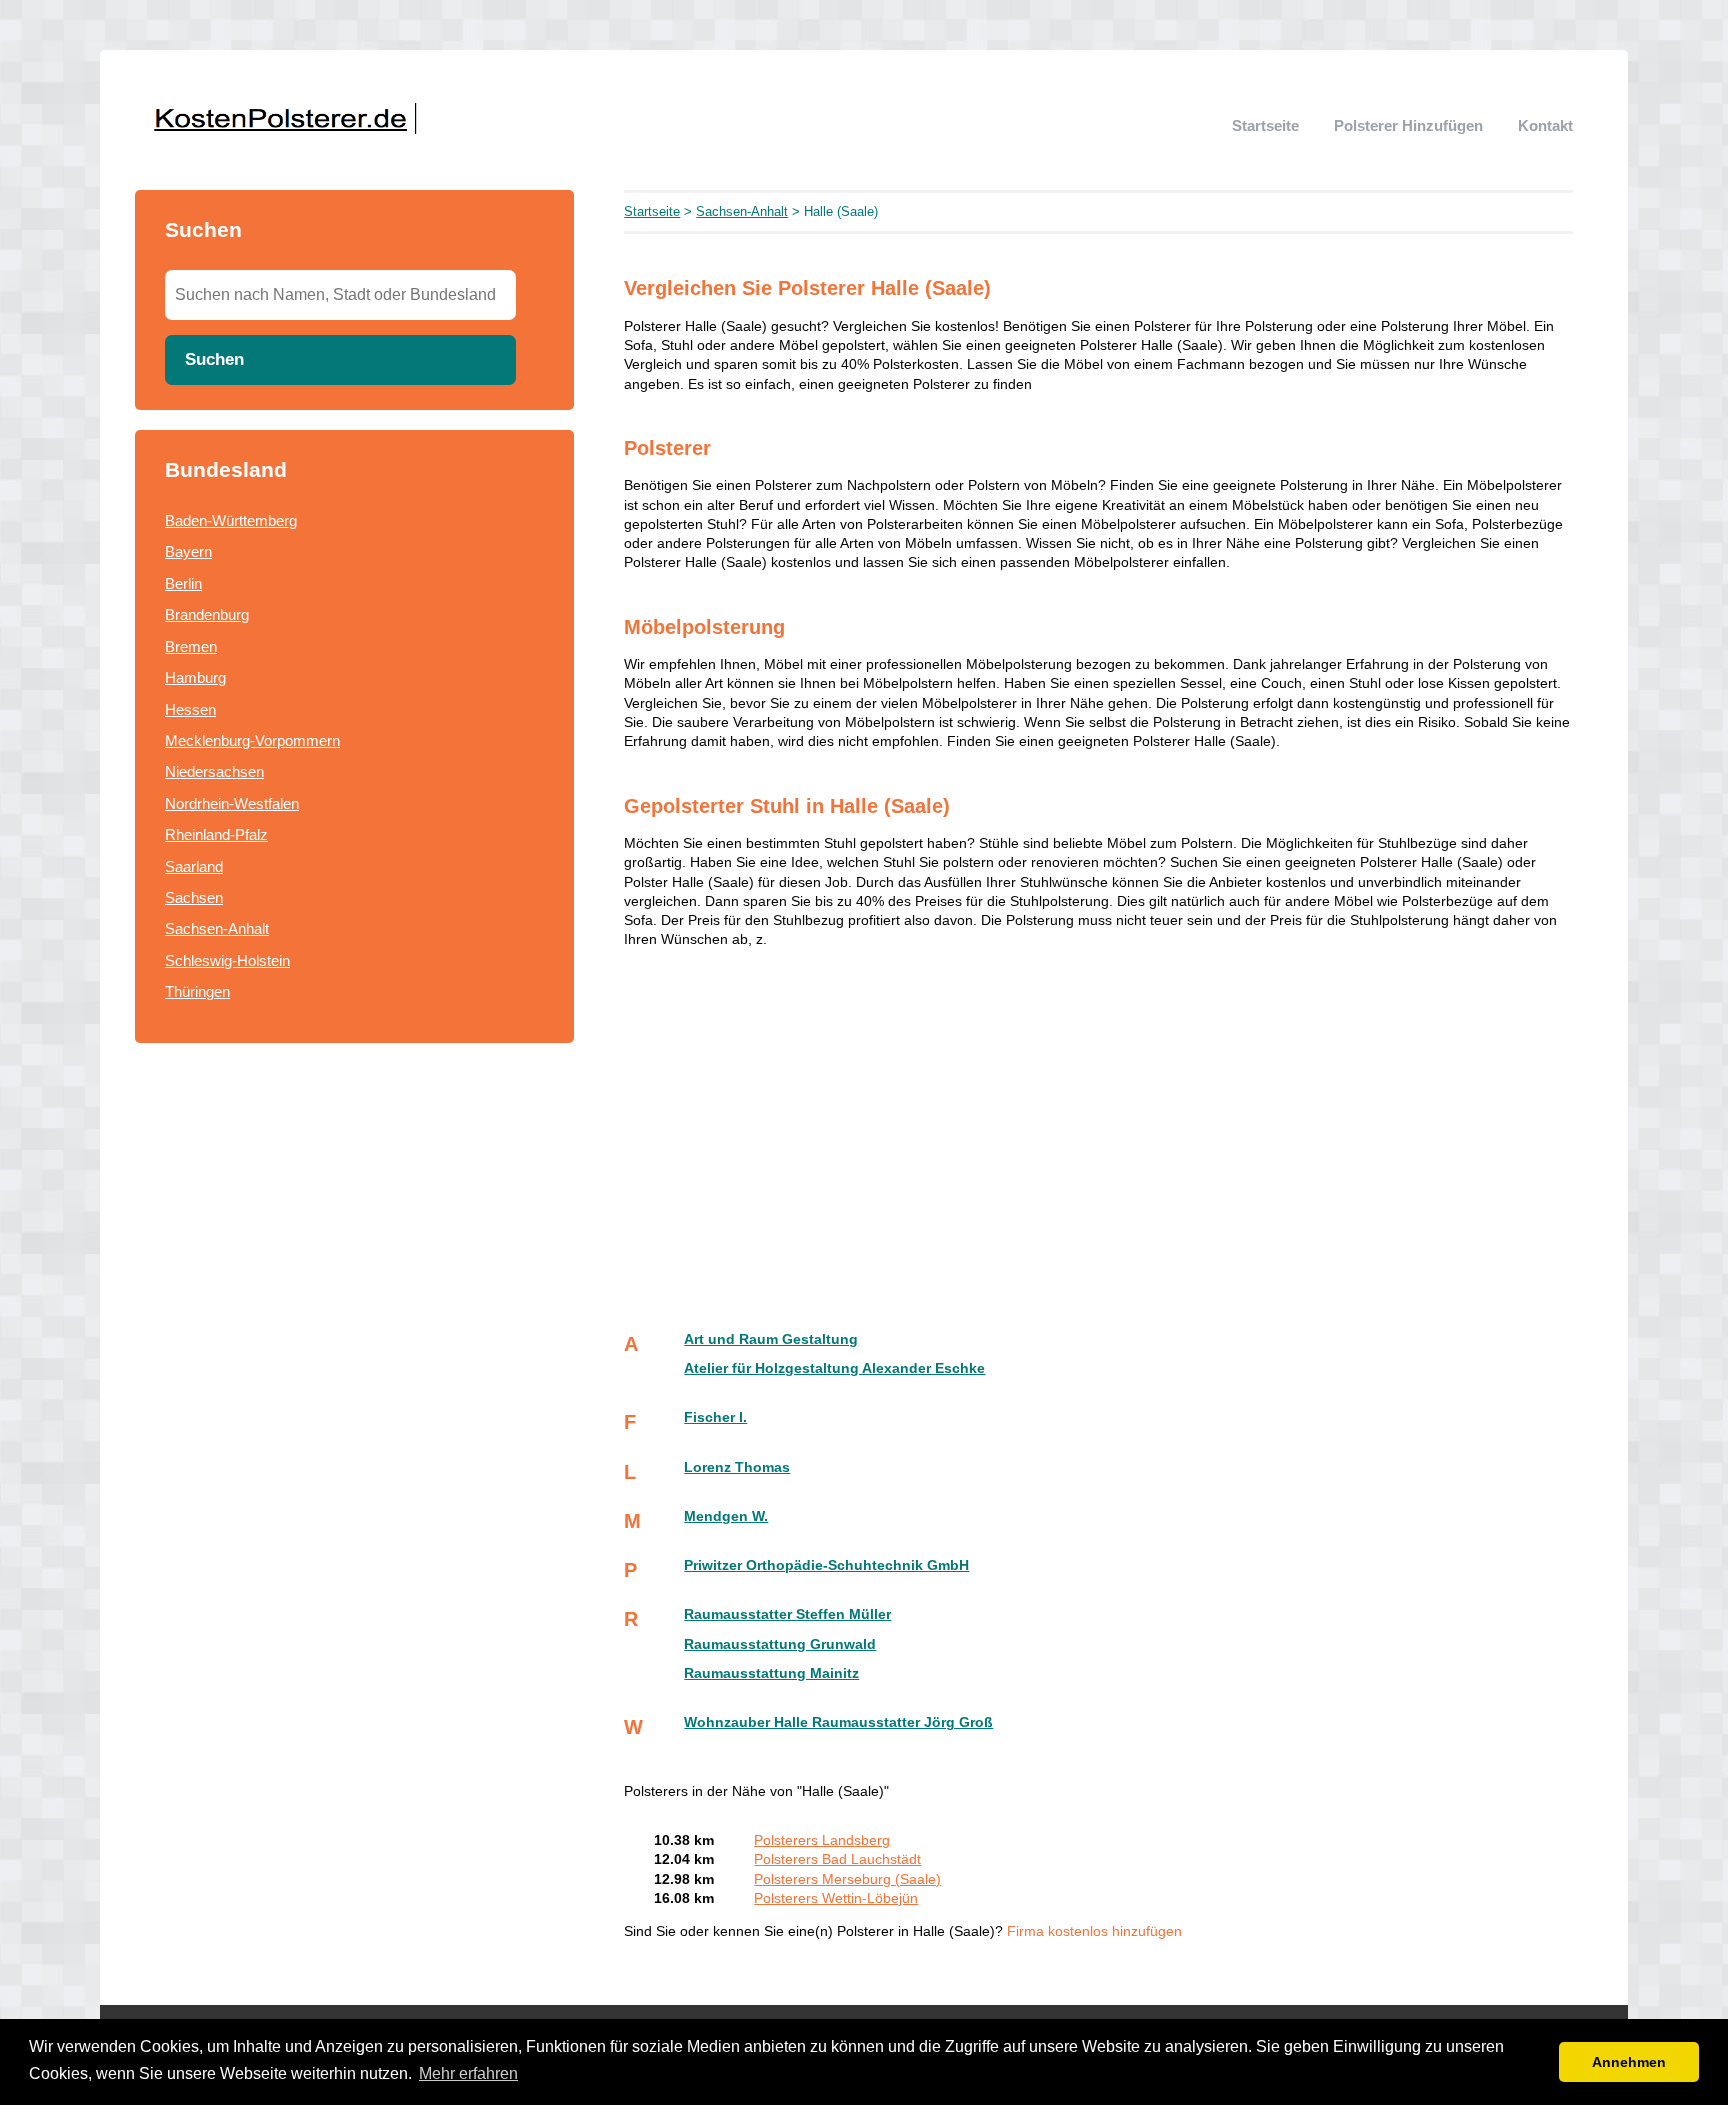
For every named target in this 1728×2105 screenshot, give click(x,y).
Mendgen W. (726, 1516)
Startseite (1265, 125)
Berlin (183, 583)
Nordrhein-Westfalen (232, 803)
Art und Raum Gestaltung (771, 1339)
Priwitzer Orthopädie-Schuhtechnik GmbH (826, 1565)
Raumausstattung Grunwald (780, 1644)
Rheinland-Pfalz (216, 834)
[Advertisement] (1098, 1130)
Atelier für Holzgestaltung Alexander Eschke (834, 1368)
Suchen (214, 359)
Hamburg (195, 677)
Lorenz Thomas (737, 1467)
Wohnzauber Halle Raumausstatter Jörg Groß (838, 1722)
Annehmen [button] (1629, 2062)
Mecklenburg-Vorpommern (252, 740)
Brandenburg (207, 614)
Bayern (188, 551)
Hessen (190, 709)
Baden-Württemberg (231, 520)
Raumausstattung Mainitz (771, 1673)
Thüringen (197, 991)
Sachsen (194, 897)
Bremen (191, 646)
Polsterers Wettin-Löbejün (836, 1898)
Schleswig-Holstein (227, 960)
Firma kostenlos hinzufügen (1094, 1931)
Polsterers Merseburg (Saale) (847, 1879)
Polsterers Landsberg (822, 1840)
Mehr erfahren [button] (468, 2073)
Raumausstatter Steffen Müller (787, 1614)
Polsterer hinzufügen (1408, 125)
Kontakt (1545, 125)
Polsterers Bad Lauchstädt (837, 1859)
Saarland (194, 866)
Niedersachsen (214, 771)
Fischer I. (715, 1417)
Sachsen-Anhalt (217, 928)
